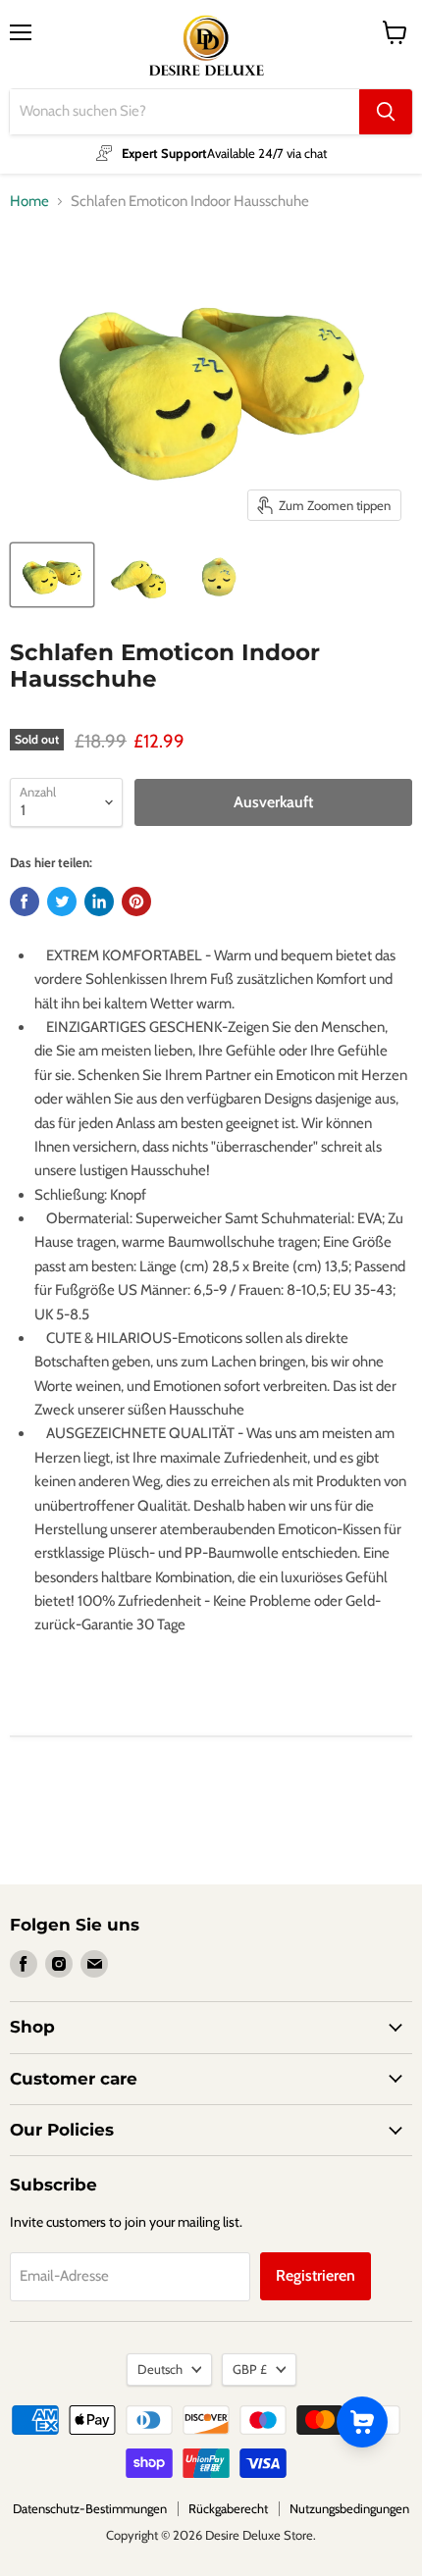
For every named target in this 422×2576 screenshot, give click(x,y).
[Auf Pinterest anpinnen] (136, 902)
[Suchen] (386, 112)
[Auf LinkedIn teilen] (99, 902)
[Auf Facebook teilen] (25, 902)
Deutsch (160, 2369)
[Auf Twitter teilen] (62, 902)
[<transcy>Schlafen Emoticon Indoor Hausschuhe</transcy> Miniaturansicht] (52, 575)
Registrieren (316, 2275)
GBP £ (250, 2369)
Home (29, 202)
